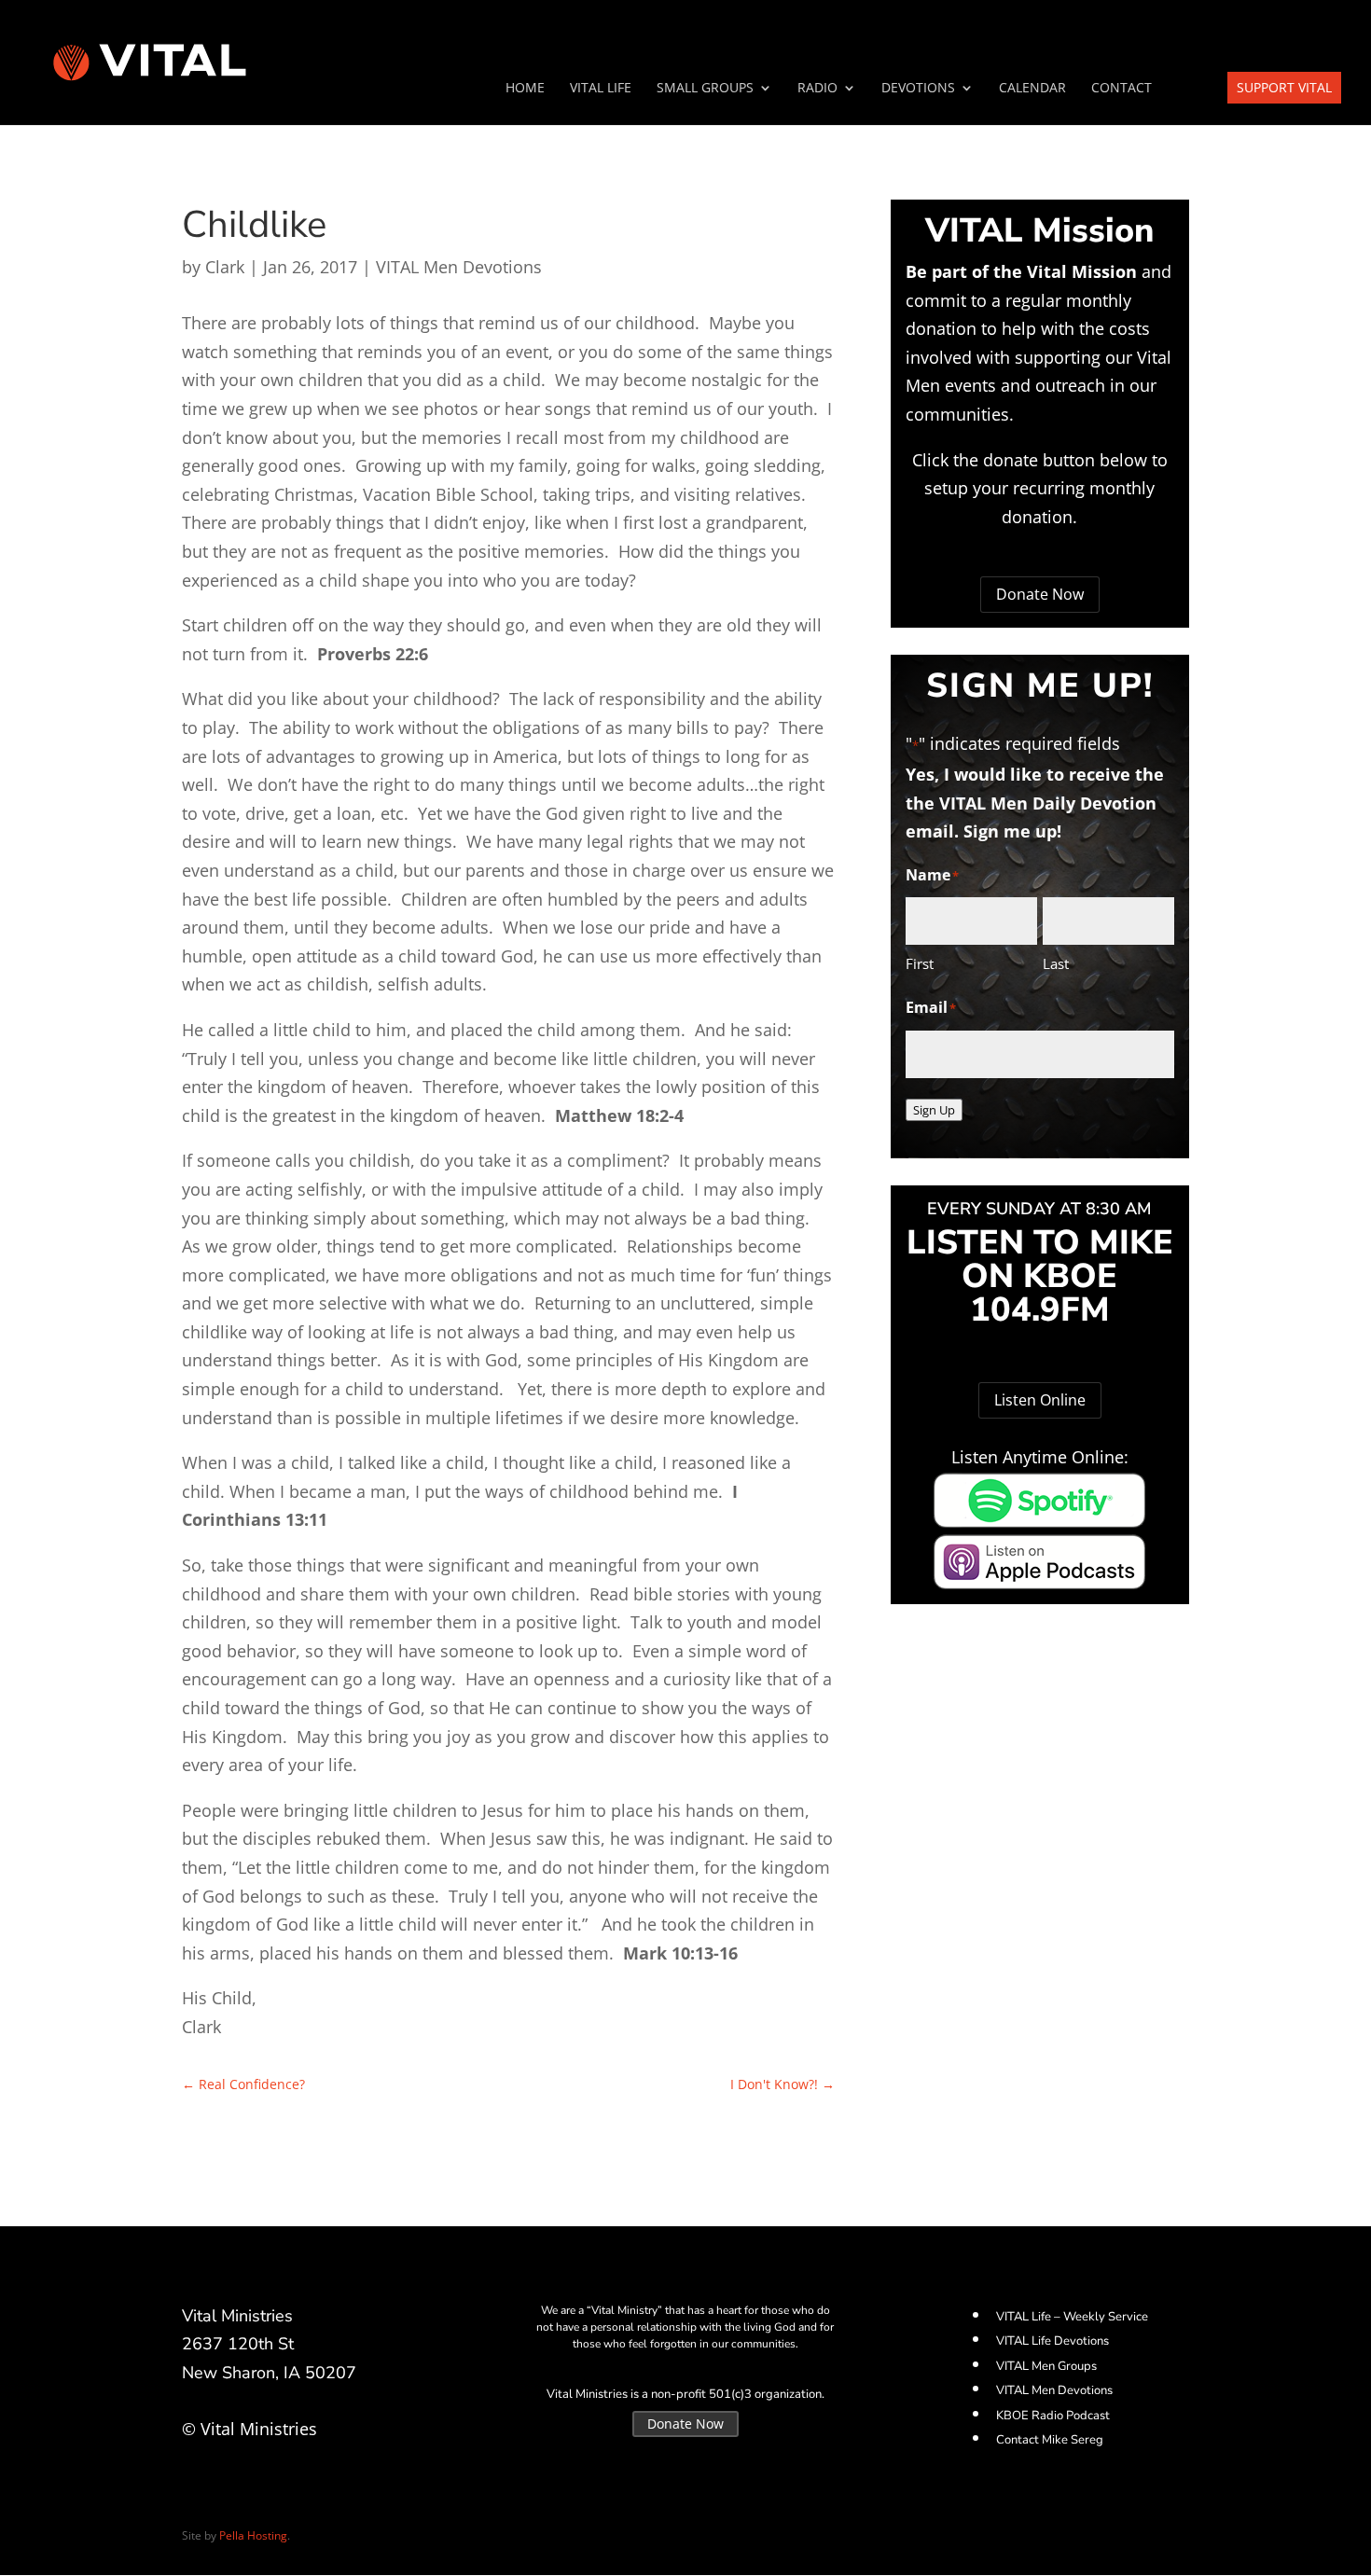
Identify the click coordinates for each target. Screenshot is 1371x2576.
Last (1056, 963)
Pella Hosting (253, 2535)
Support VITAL (1284, 87)
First (920, 963)
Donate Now (1040, 594)
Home (525, 89)
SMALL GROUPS (705, 89)
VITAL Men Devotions (459, 267)
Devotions (918, 89)
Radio (817, 89)
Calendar (1032, 89)
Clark (225, 267)
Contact (1122, 89)
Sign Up (934, 1110)
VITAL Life (601, 89)
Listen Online (1040, 1400)
